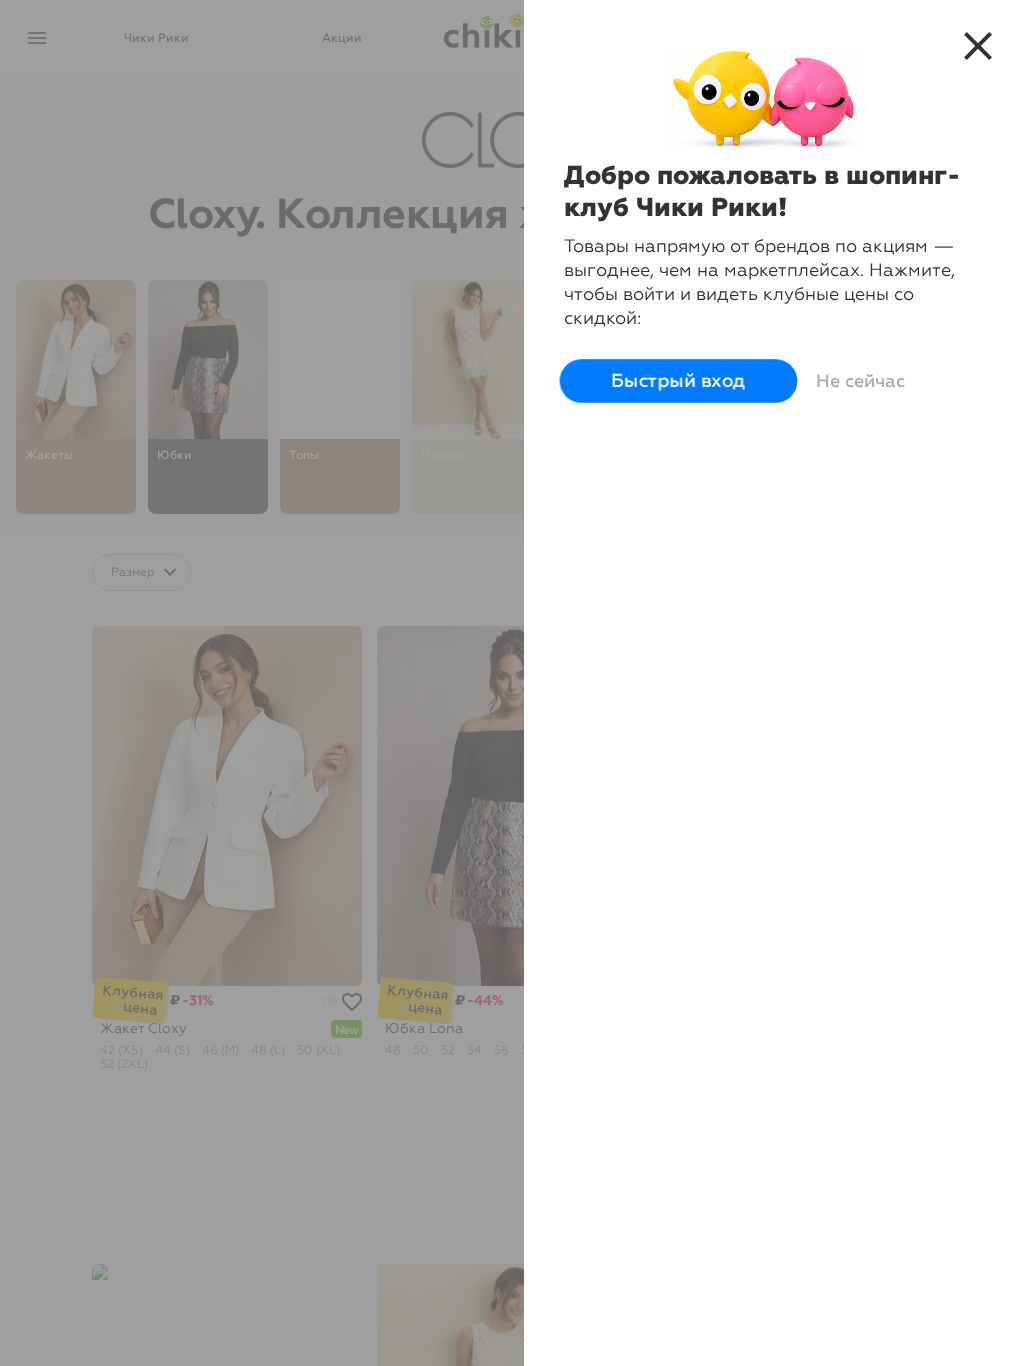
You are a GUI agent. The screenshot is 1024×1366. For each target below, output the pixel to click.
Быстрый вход (678, 380)
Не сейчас (860, 381)
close (978, 46)
